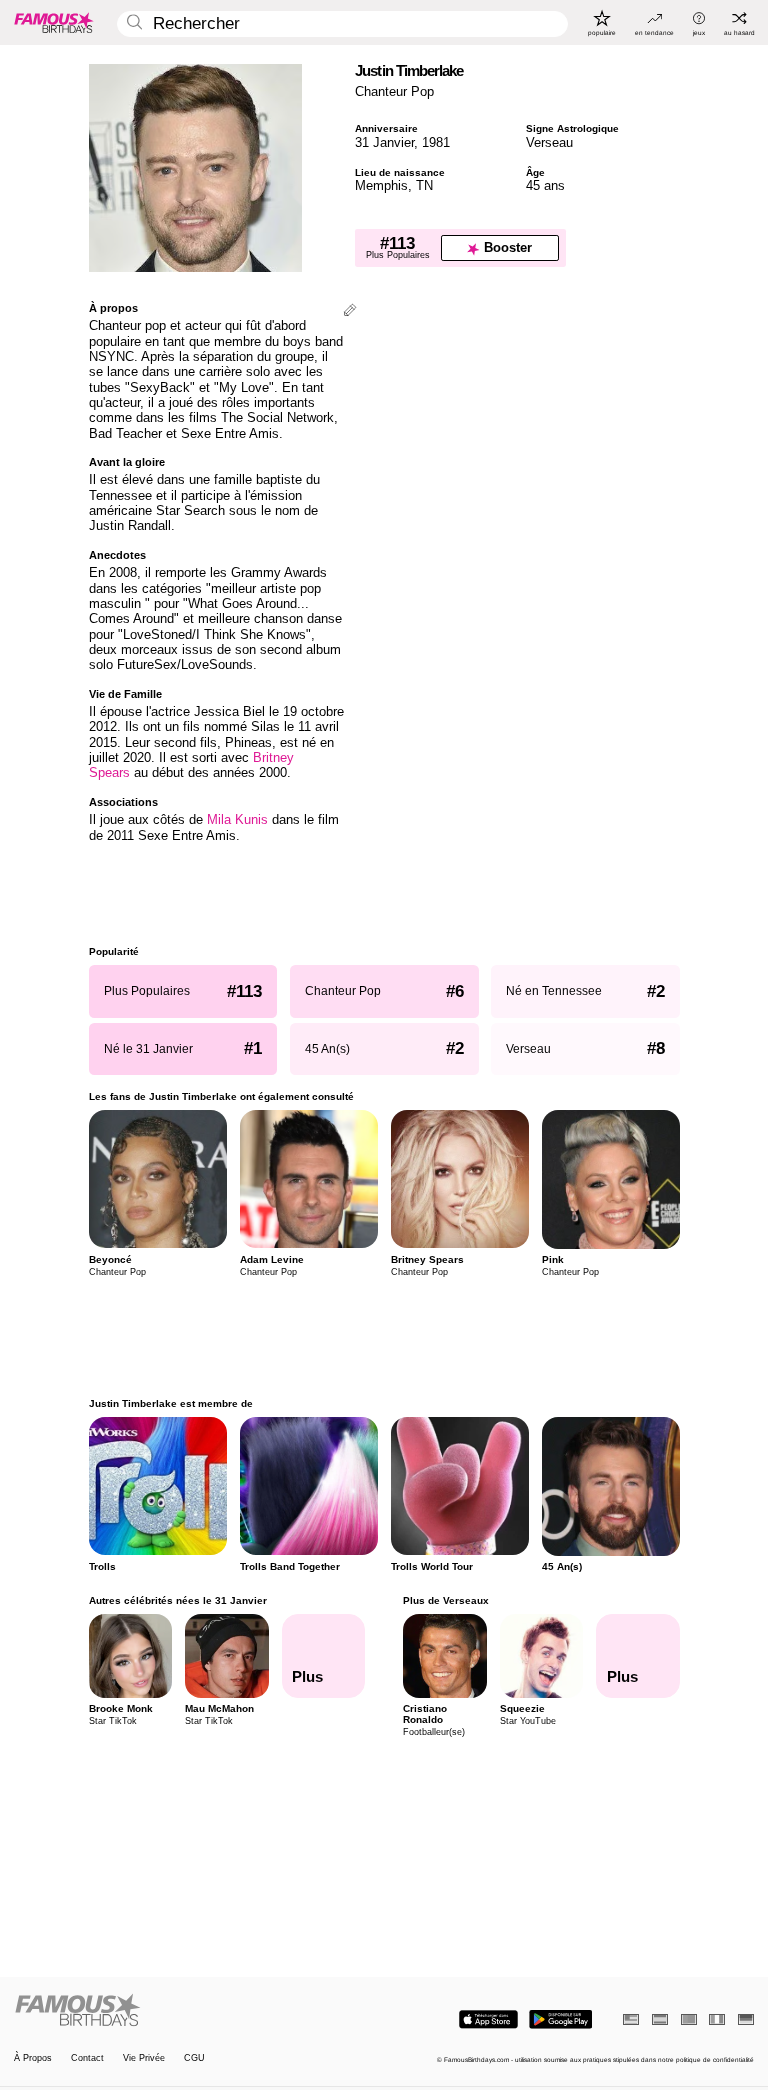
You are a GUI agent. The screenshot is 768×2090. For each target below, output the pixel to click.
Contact (87, 2058)
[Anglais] (631, 2019)
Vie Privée (144, 2058)
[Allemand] (746, 2019)
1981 (436, 142)
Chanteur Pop (394, 91)
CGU (194, 2058)
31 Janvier (384, 142)
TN (424, 185)
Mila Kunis (237, 819)
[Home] (196, 2011)
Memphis (381, 185)
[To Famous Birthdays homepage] (54, 22)
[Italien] (717, 2019)
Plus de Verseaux (446, 1600)
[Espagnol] (660, 2019)
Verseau (549, 142)
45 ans (545, 185)
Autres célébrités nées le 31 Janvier (178, 1600)
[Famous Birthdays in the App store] (488, 2019)
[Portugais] (689, 2019)
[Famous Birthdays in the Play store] (560, 2019)
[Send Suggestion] (350, 311)
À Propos (33, 2058)
